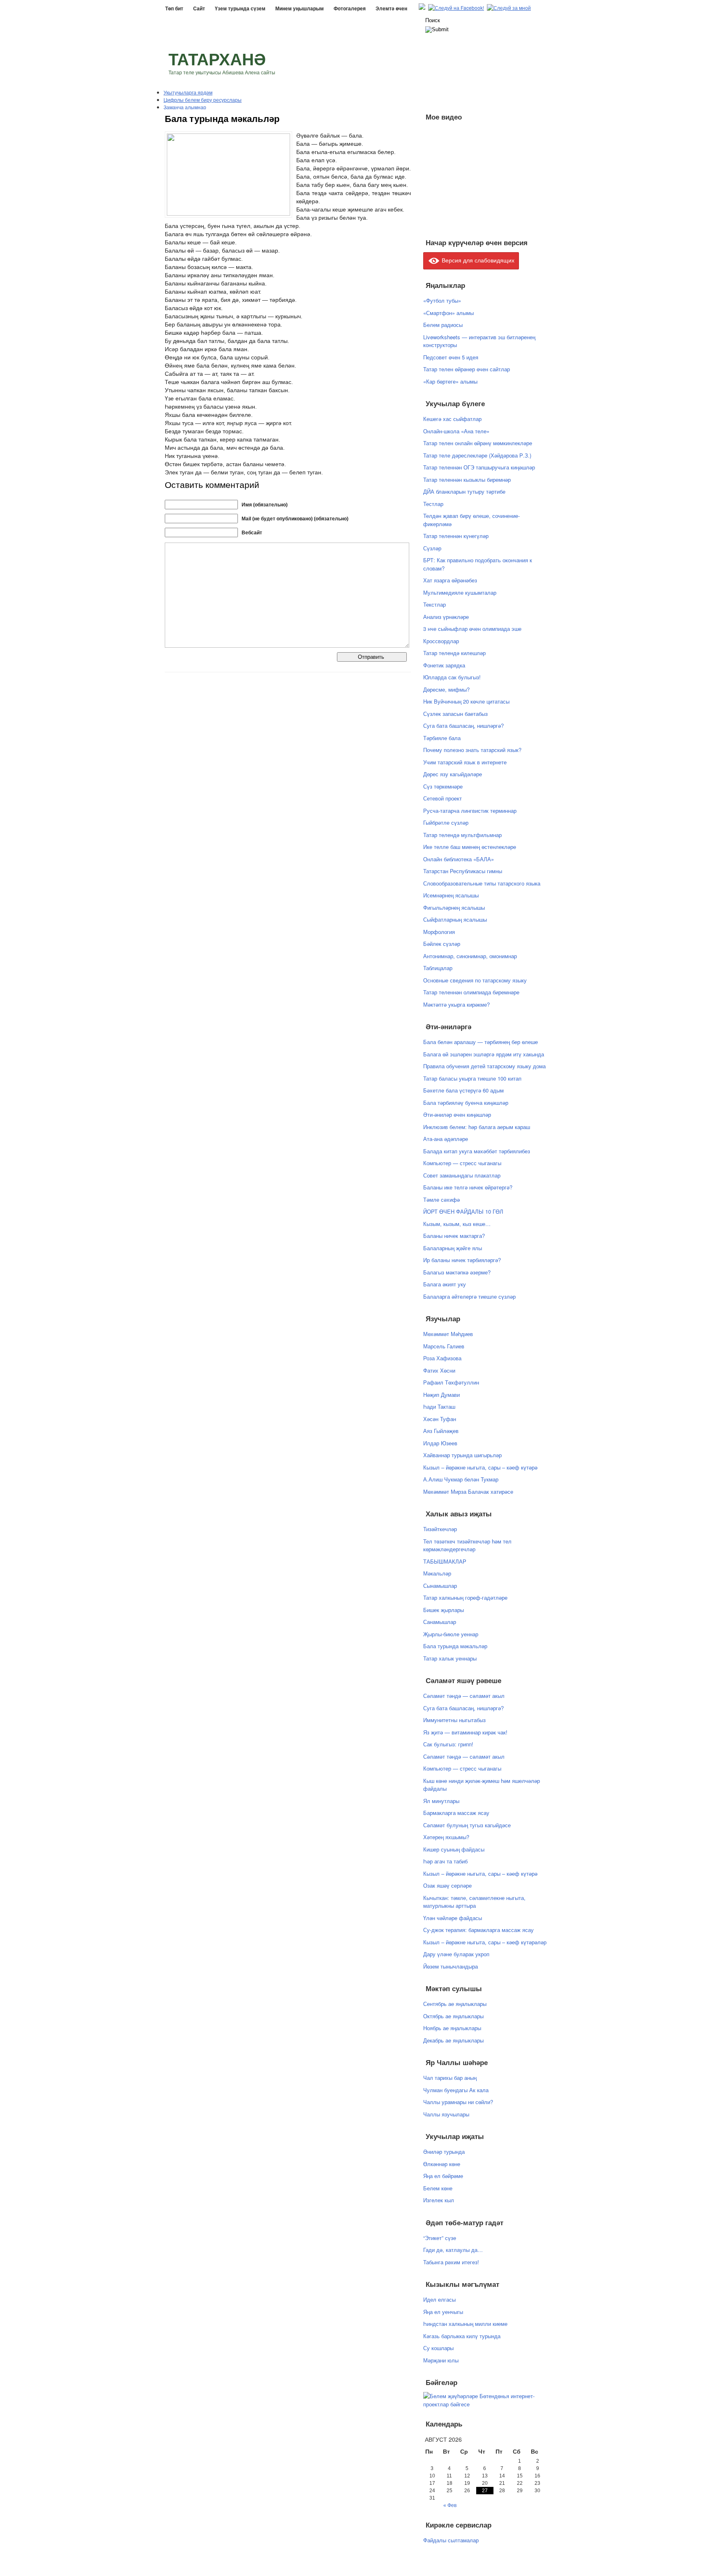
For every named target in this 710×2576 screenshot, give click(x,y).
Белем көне (438, 2188)
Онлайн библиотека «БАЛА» (459, 859)
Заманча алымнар (185, 107)
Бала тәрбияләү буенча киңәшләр (466, 1103)
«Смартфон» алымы (448, 313)
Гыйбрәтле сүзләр (446, 822)
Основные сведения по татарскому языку (475, 980)
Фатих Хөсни (439, 1370)
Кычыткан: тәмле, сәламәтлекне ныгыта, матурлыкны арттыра (474, 1902)
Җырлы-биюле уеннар (451, 1634)
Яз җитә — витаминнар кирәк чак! (465, 1732)
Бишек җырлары (444, 1610)
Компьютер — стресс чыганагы (462, 1163)
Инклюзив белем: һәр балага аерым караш (477, 1127)
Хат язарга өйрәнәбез (450, 580)
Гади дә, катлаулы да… (453, 2250)
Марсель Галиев (444, 1346)
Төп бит (174, 9)
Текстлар (435, 604)
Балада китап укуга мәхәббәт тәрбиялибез (477, 1151)
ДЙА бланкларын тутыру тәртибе (464, 491)
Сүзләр (432, 548)
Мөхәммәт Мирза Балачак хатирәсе (468, 1492)
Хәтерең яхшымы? (446, 1837)
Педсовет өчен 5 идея (451, 357)
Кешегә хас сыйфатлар (452, 419)
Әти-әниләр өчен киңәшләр (457, 1114)
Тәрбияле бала (442, 738)
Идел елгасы (439, 2299)
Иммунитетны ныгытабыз (454, 1720)
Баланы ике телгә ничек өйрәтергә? (468, 1187)
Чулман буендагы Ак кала (456, 2090)
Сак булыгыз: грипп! (448, 1744)
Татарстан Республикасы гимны (463, 871)
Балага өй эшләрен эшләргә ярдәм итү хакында (484, 1054)
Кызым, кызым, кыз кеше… (457, 1224)
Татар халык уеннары (450, 1658)
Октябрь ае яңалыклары (453, 2016)
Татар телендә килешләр (454, 653)
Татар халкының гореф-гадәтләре (465, 1597)
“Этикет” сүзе (440, 2238)
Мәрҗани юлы (441, 2360)
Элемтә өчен (391, 9)
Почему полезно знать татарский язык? (472, 750)
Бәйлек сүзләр (442, 944)
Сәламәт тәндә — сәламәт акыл (464, 1696)
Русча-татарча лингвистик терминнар (470, 811)
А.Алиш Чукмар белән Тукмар (461, 1479)
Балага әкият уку (445, 1284)
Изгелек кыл (439, 2200)
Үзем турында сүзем (240, 9)
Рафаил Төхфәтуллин (451, 1382)
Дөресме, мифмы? (446, 689)
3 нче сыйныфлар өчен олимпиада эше (472, 629)
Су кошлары (438, 2348)
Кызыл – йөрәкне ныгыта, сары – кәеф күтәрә (480, 1467)
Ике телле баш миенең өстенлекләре (470, 847)
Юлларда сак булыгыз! (452, 677)
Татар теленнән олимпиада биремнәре (471, 992)
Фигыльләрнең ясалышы (454, 907)
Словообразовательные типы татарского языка (482, 883)
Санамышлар (440, 1622)
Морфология (439, 932)
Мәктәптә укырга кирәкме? (456, 1004)
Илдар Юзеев (440, 1443)
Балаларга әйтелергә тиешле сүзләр (469, 1296)
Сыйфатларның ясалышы (455, 919)
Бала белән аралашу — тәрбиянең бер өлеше (481, 1042)
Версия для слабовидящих (477, 260)
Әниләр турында (444, 2152)
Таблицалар (438, 968)
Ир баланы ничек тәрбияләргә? (462, 1260)
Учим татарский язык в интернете (465, 762)
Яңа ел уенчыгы (443, 2312)
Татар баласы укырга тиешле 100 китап (472, 1078)
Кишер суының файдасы (454, 1849)
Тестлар (433, 504)
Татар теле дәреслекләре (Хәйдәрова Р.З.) (477, 455)
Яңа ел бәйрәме (443, 2176)
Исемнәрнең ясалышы (451, 895)
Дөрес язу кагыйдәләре (453, 774)
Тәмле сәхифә (441, 1199)
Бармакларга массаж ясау (456, 1813)
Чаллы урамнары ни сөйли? (458, 2102)
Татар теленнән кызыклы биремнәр (467, 480)
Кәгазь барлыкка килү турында (462, 2336)
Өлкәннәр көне (442, 2164)
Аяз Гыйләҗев (441, 1431)
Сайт (199, 9)
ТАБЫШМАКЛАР (445, 1561)
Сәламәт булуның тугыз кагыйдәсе (467, 1825)
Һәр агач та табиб (445, 1861)
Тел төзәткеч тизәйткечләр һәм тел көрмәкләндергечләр (467, 1545)
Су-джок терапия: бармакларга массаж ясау (478, 1930)
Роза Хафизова (442, 1358)
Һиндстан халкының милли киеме (465, 2324)
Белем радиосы (443, 325)
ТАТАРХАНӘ (217, 60)
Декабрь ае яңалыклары (453, 2040)
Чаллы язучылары (446, 2114)
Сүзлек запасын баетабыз (455, 714)
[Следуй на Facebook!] (457, 8)
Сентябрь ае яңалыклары (455, 2004)
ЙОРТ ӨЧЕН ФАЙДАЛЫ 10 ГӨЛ (463, 1211)
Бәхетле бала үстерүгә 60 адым (463, 1090)
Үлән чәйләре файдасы (453, 1918)
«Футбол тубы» (442, 300)
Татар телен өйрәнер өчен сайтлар (467, 369)
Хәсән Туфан (440, 1419)
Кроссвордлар (441, 641)
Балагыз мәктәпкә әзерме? (457, 1272)
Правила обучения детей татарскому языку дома (484, 1066)
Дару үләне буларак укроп (456, 1954)
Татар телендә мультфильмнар (462, 835)
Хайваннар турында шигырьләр (462, 1455)
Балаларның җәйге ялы (453, 1248)
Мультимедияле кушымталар (460, 592)
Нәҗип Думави (441, 1395)
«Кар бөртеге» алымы (450, 381)
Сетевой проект (443, 798)
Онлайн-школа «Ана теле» (456, 431)
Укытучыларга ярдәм (188, 92)
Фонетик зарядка (444, 665)
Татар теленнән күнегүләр (456, 536)
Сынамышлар (440, 1586)
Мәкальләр (437, 1573)
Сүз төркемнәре (443, 786)
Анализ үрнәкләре (446, 617)
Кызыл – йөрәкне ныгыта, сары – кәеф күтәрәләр (485, 1942)
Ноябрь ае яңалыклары (452, 2028)
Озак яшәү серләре (447, 1885)
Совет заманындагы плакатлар (462, 1175)
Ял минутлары (441, 1801)
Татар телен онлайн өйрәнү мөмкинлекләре (478, 443)
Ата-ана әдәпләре (446, 1139)
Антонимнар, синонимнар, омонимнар (470, 956)
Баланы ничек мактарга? (454, 1236)
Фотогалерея (350, 9)
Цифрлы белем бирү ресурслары (203, 100)
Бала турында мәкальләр (455, 1646)
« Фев (450, 2505)
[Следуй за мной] (510, 8)
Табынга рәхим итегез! (451, 2262)
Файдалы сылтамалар (451, 2540)
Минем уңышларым (300, 9)
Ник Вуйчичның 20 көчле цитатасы (466, 701)
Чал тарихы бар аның (450, 2078)
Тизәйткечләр (440, 1529)
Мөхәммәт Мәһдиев (448, 1334)
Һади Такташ (439, 1406)
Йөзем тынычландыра (451, 1966)
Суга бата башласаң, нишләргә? (463, 726)
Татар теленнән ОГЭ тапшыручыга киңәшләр (479, 467)
